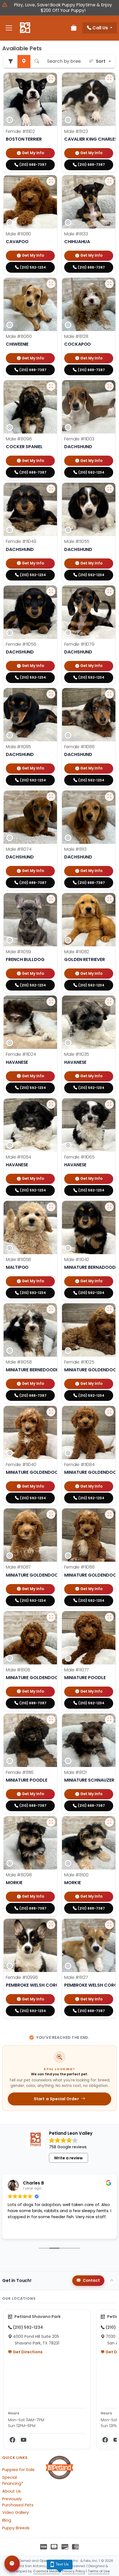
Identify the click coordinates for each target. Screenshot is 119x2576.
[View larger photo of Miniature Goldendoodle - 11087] (51, 1514)
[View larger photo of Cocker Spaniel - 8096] (51, 386)
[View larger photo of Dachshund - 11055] (109, 489)
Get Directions (27, 2352)
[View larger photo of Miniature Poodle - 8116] (51, 1720)
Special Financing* (13, 2480)
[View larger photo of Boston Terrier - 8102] (51, 79)
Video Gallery (15, 2512)
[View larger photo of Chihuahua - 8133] (109, 181)
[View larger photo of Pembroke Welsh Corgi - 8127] (109, 1925)
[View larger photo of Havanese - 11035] (109, 1002)
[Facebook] (12, 2440)
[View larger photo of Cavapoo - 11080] (51, 181)
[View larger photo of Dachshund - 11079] (109, 592)
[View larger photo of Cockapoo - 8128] (109, 284)
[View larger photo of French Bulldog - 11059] (51, 899)
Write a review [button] (68, 2158)
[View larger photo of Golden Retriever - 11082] (109, 899)
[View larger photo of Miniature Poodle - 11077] (109, 1617)
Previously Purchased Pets (18, 2502)
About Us (11, 2491)
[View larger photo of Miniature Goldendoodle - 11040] (51, 1412)
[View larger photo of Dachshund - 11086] (109, 694)
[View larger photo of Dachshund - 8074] (51, 797)
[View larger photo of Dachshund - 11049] (51, 489)
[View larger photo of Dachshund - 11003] (109, 386)
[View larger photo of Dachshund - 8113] (109, 797)
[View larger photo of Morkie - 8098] (51, 1822)
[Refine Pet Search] (11, 61)
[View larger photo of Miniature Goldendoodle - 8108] (51, 1617)
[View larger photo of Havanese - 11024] (51, 1002)
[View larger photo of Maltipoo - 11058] (51, 1207)
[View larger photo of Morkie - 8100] (109, 1822)
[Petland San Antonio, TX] (25, 28)
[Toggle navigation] (9, 28)
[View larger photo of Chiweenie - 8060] (51, 284)
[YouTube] (24, 2440)
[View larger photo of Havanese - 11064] (51, 1104)
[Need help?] (12, 2564)
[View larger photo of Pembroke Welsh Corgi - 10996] (51, 1925)
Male (76, 131)
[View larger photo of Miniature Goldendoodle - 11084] (109, 1412)
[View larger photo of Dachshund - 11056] (51, 592)
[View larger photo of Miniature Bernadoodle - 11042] (109, 1207)
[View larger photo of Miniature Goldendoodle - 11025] (109, 1309)
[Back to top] (112, 2281)
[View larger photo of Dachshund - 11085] (51, 694)
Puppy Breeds (16, 2528)
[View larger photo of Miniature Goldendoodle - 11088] (109, 1514)
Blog (7, 2520)
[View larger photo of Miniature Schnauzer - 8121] (109, 1720)
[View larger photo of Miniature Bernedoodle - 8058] (51, 1309)
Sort (101, 61)
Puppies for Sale (18, 2470)
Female (20, 131)
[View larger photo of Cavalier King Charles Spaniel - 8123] (109, 79)
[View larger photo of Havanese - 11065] (109, 1104)
